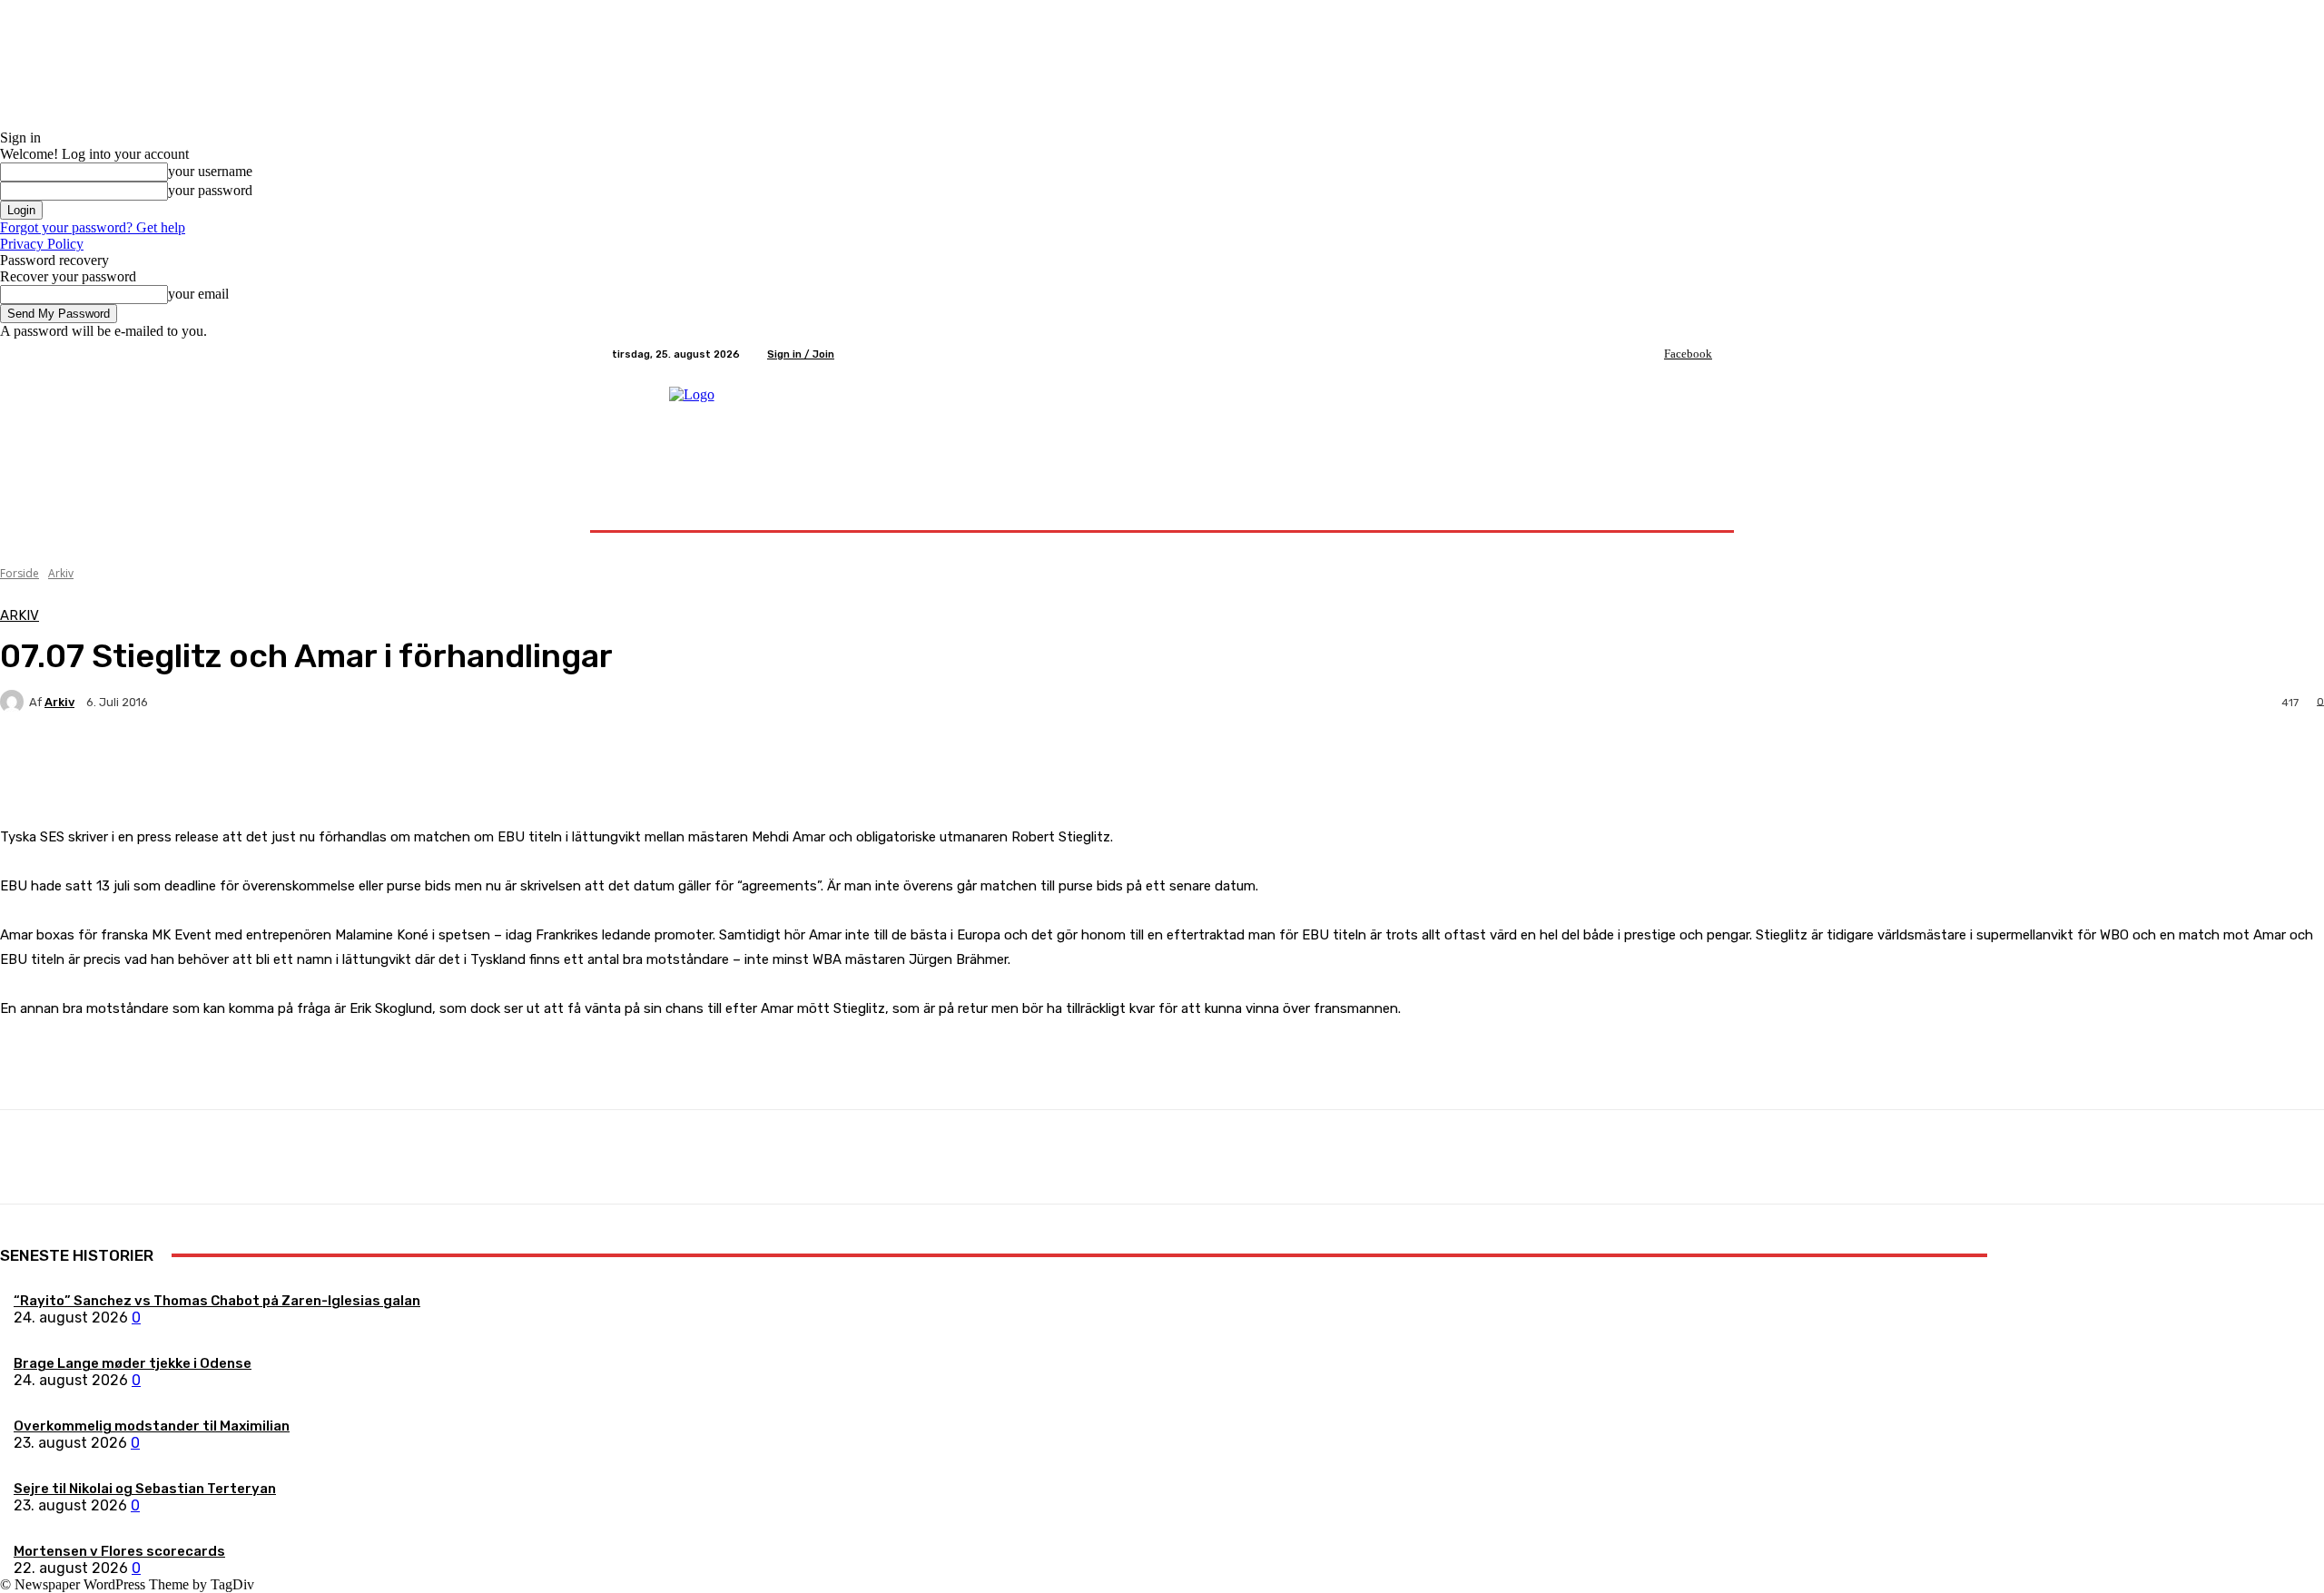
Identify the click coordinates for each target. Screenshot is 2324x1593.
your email (198, 294)
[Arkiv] (15, 702)
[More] (427, 765)
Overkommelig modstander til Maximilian (152, 1426)
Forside (20, 573)
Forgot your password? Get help (93, 227)
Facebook (1688, 354)
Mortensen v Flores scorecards (119, 1551)
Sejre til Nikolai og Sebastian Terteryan (145, 1489)
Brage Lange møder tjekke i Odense (133, 1363)
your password (210, 190)
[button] (1691, 509)
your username (210, 171)
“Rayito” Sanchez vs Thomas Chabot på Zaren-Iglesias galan (217, 1301)
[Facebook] (1651, 354)
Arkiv (61, 573)
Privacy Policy (42, 244)
